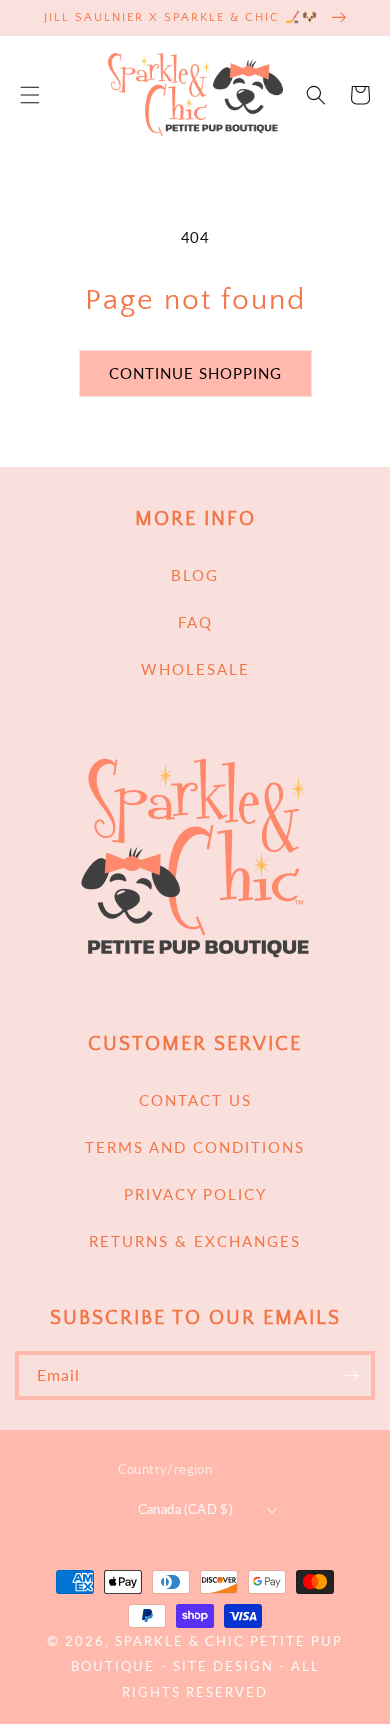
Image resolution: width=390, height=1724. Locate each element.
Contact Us (195, 1100)
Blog (195, 575)
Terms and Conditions (195, 1147)
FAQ (195, 622)
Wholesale (195, 669)
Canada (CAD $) (185, 1509)
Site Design (223, 1666)
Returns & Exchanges (195, 1241)
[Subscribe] (351, 1375)
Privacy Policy (195, 1194)
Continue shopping (195, 373)
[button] (30, 95)
